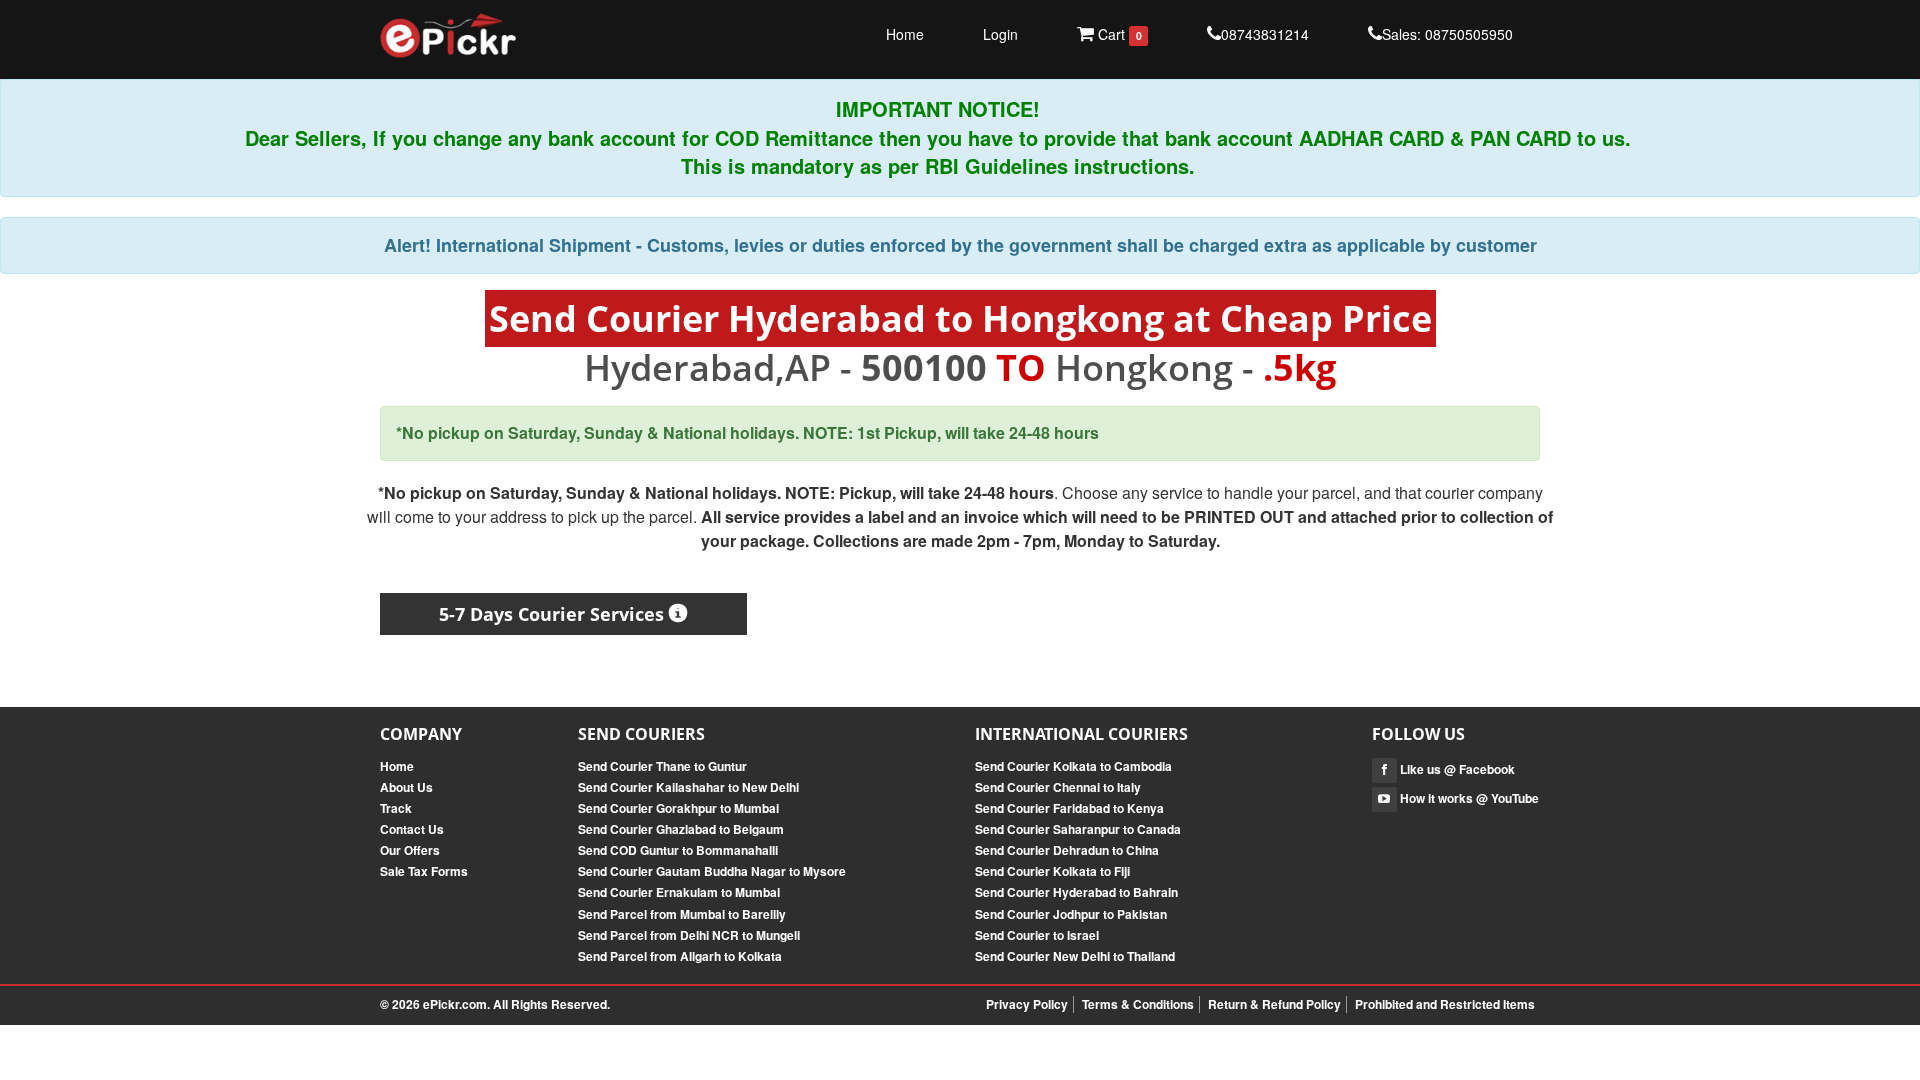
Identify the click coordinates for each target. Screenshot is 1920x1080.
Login (1000, 34)
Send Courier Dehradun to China (1067, 850)
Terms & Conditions (1138, 1004)
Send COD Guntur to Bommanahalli (678, 850)
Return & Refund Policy (1274, 1004)
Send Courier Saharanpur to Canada (1078, 829)
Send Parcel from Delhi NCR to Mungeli (689, 935)
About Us (406, 787)
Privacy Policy (1027, 1004)
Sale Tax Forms (424, 871)
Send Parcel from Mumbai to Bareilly (682, 914)
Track (396, 808)
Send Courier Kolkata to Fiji (1052, 871)
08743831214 (1265, 34)
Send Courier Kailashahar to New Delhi (688, 787)
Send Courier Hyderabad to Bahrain (1076, 892)
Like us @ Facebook (1456, 769)
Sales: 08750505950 (1447, 34)
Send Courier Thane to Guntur (662, 766)
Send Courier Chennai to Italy (1058, 787)
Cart (1117, 34)
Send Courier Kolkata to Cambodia (1073, 766)
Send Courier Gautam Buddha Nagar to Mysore (712, 871)
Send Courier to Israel (1037, 935)
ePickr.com (455, 1004)
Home (905, 34)
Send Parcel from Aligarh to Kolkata (680, 956)
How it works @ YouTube (1468, 798)
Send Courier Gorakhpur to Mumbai (678, 808)
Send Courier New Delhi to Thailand (1075, 956)
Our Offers (410, 850)
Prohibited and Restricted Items (1445, 1004)
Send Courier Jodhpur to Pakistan (1071, 914)
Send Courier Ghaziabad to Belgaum (681, 829)
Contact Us (412, 829)
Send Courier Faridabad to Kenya (1069, 808)
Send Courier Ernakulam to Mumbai (679, 892)
